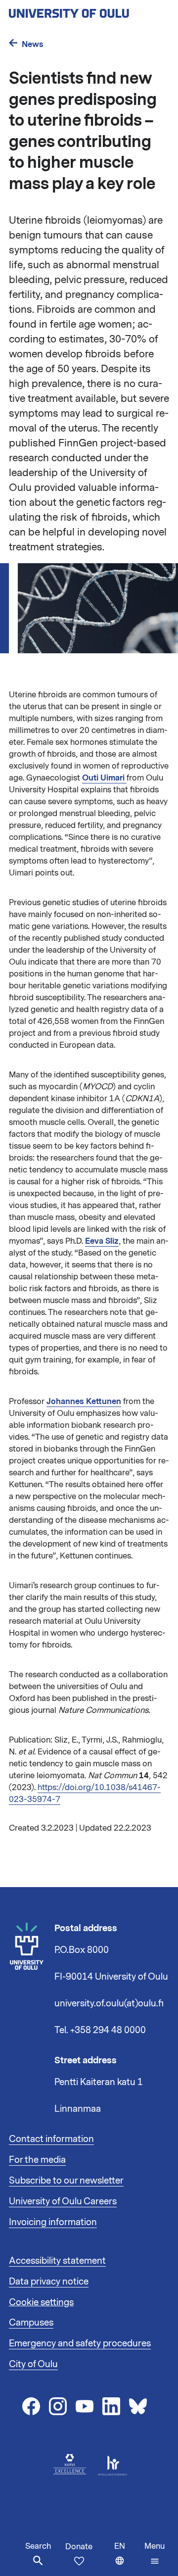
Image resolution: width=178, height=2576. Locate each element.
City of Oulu (33, 2364)
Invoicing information (53, 2222)
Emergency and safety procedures (80, 2343)
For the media (37, 2160)
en (127, 2558)
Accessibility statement (57, 2261)
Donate (79, 2547)
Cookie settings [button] (41, 2302)
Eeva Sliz (102, 1241)
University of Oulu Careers (63, 2201)
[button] (155, 2554)
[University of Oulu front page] (89, 10)
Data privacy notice (49, 2282)
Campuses (31, 2323)
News (33, 44)
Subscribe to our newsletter (66, 2181)
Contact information (51, 2139)
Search (38, 2546)
